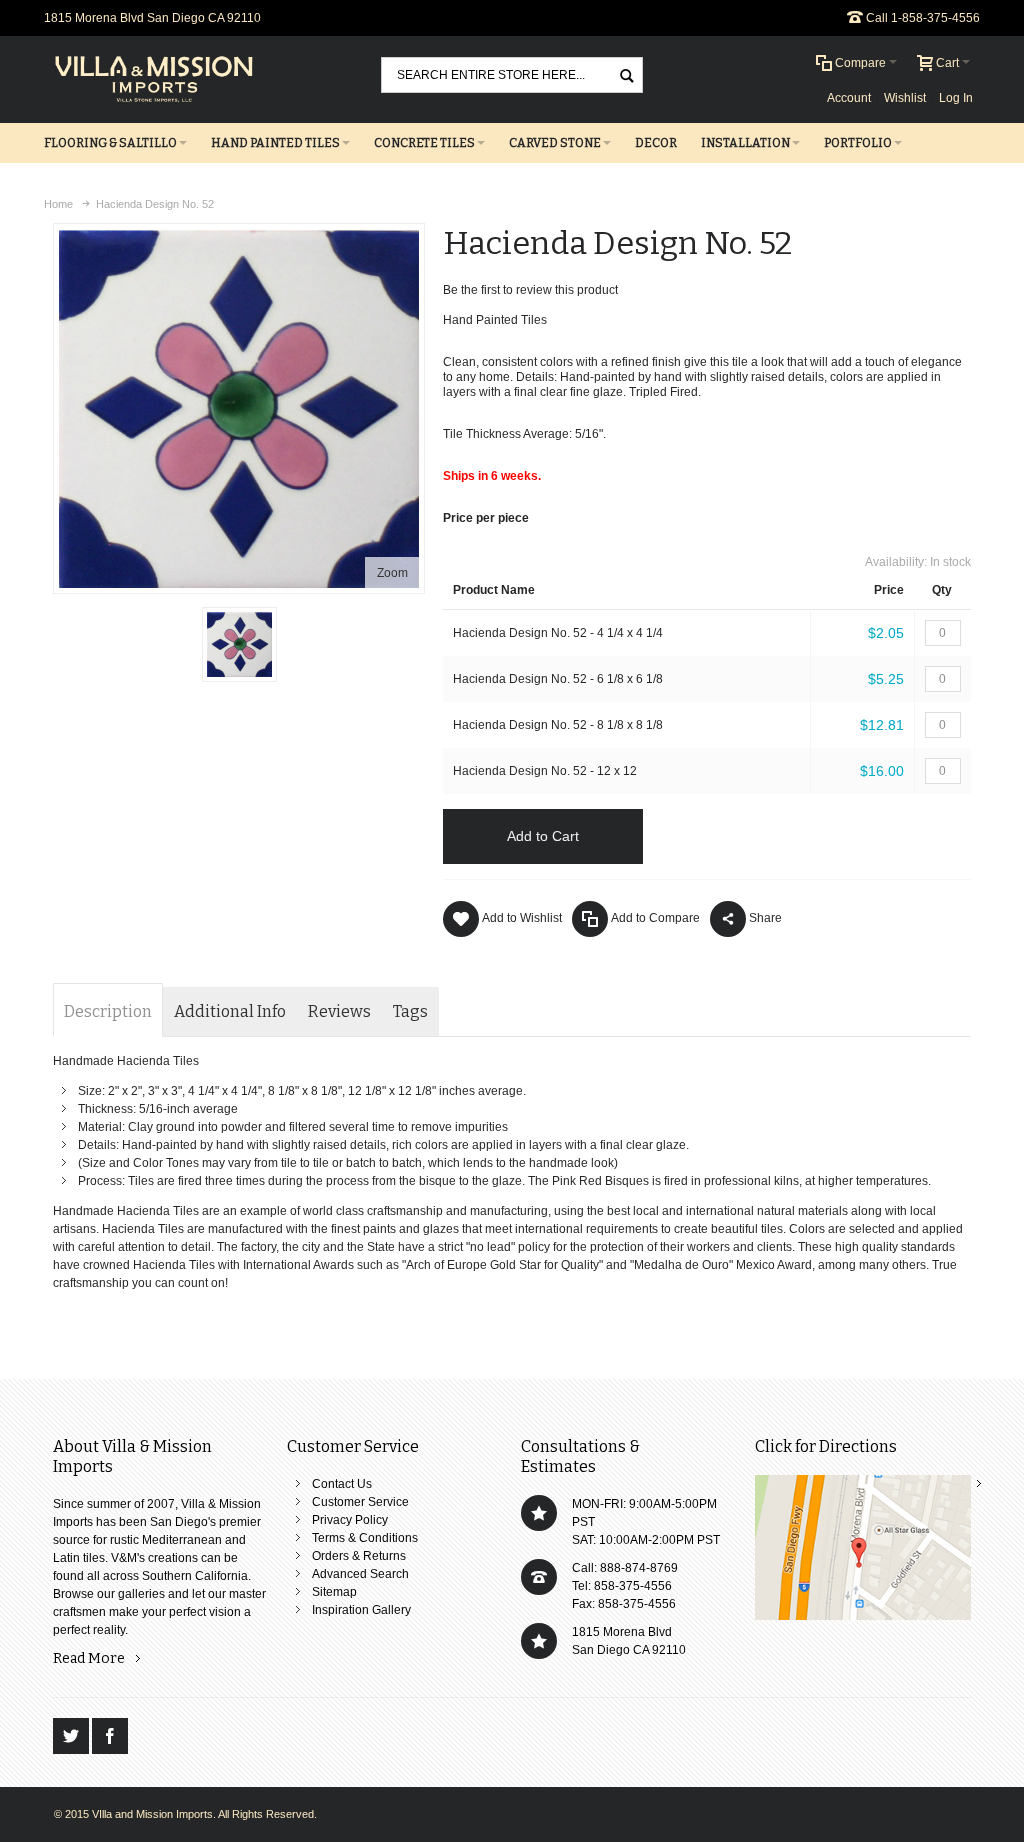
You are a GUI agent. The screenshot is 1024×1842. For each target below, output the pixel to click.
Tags (410, 1011)
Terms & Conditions (365, 1538)
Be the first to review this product (530, 290)
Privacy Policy (350, 1520)
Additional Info (230, 1011)
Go (627, 74)
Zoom (392, 573)
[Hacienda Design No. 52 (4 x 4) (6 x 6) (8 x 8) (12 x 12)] (239, 644)
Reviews (339, 1011)
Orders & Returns (359, 1556)
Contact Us (342, 1484)
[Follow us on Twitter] (72, 1737)
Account (849, 98)
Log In (956, 98)
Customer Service (360, 1502)
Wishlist (905, 98)
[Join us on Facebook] (110, 1737)
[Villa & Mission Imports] (154, 79)
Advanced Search (360, 1574)
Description (108, 1011)
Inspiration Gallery (361, 1610)
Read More (89, 1658)
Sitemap (334, 1592)
